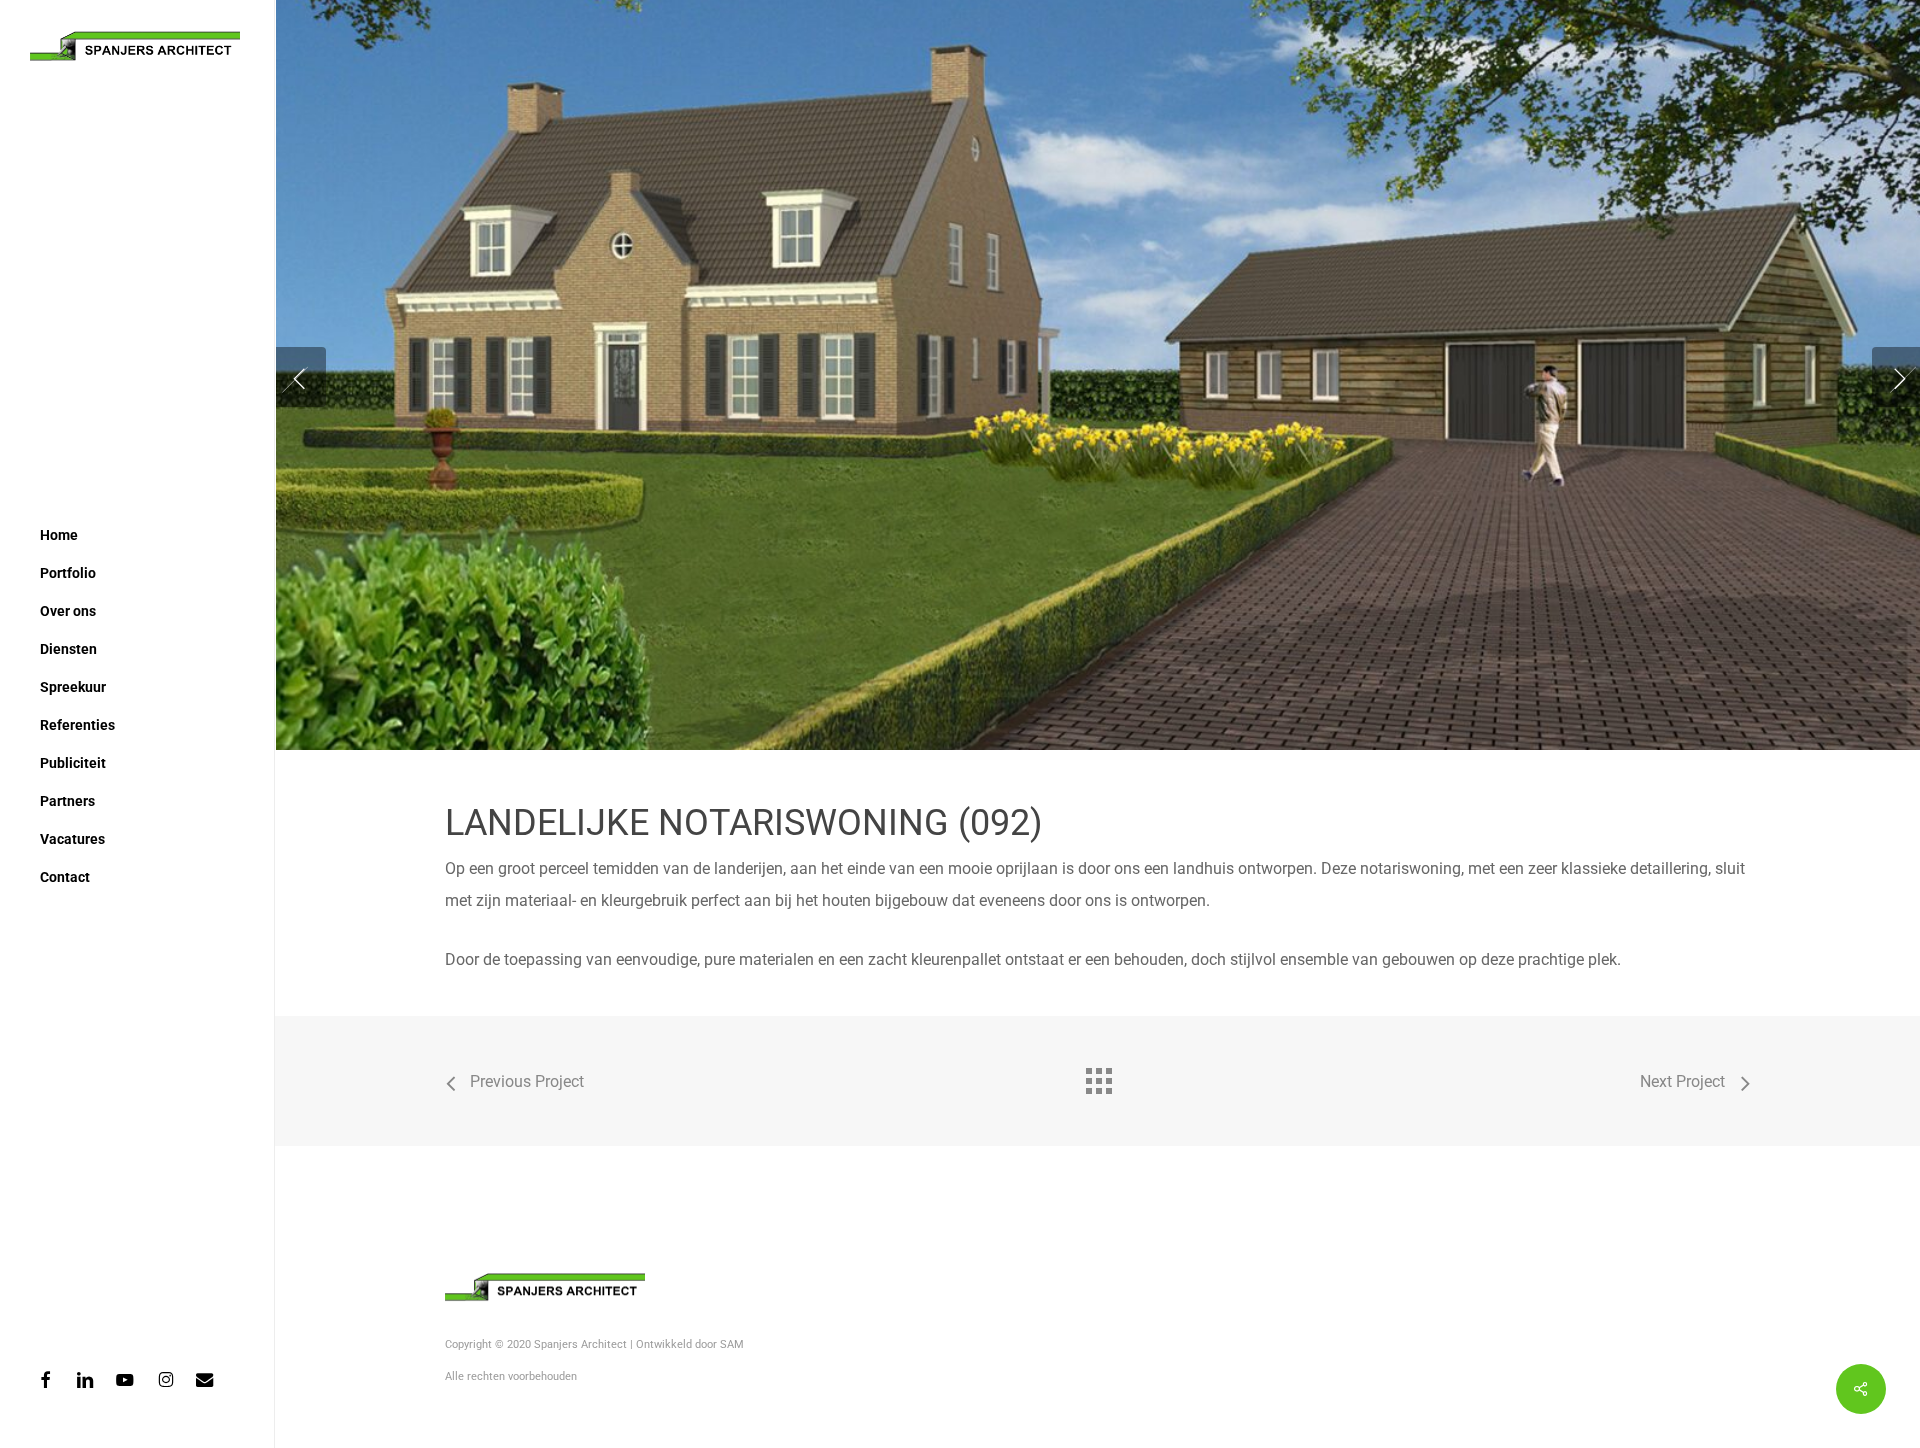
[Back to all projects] (1098, 1076)
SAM (732, 1344)
